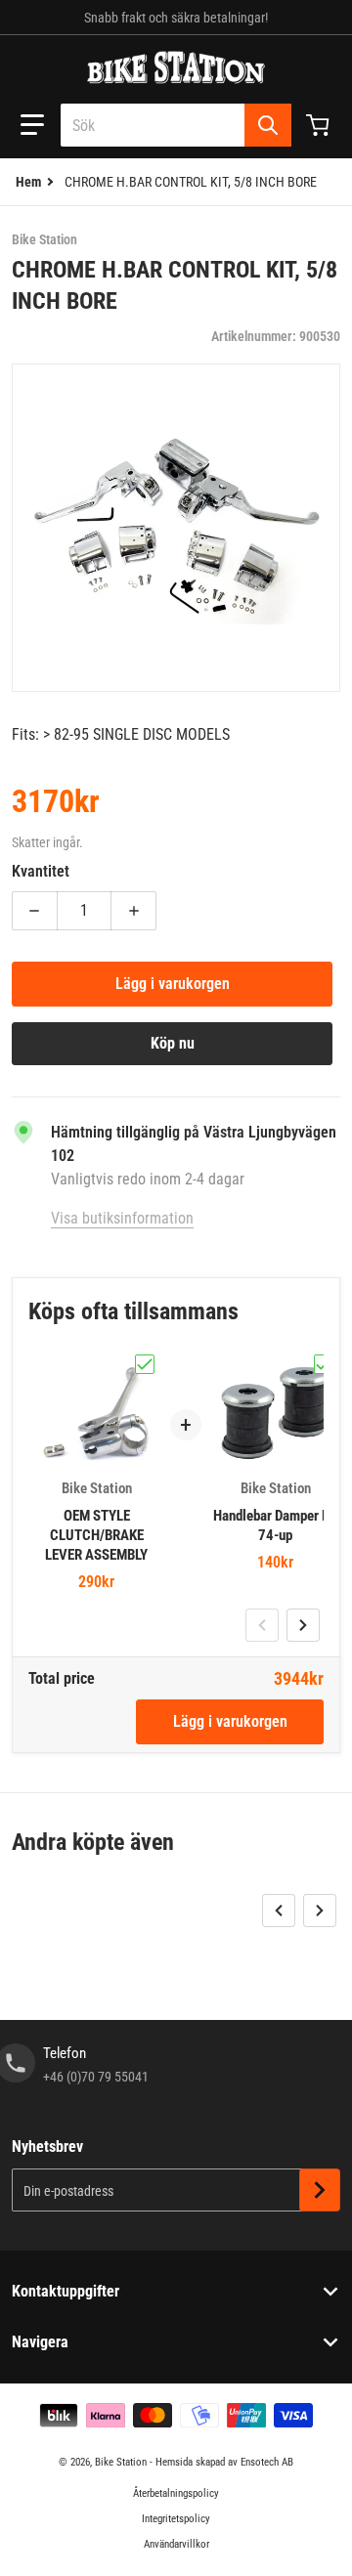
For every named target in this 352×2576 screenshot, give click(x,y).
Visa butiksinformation (122, 1218)
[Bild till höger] (303, 1625)
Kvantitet (41, 871)
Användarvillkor (176, 2544)
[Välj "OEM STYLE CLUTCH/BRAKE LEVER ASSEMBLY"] (145, 1364)
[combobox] (176, 125)
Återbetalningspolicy (176, 2493)
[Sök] (268, 125)
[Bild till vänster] (262, 1625)
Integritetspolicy (176, 2519)
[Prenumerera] (320, 2190)
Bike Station (121, 2462)
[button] (32, 125)
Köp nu (173, 1043)
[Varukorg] (320, 125)
